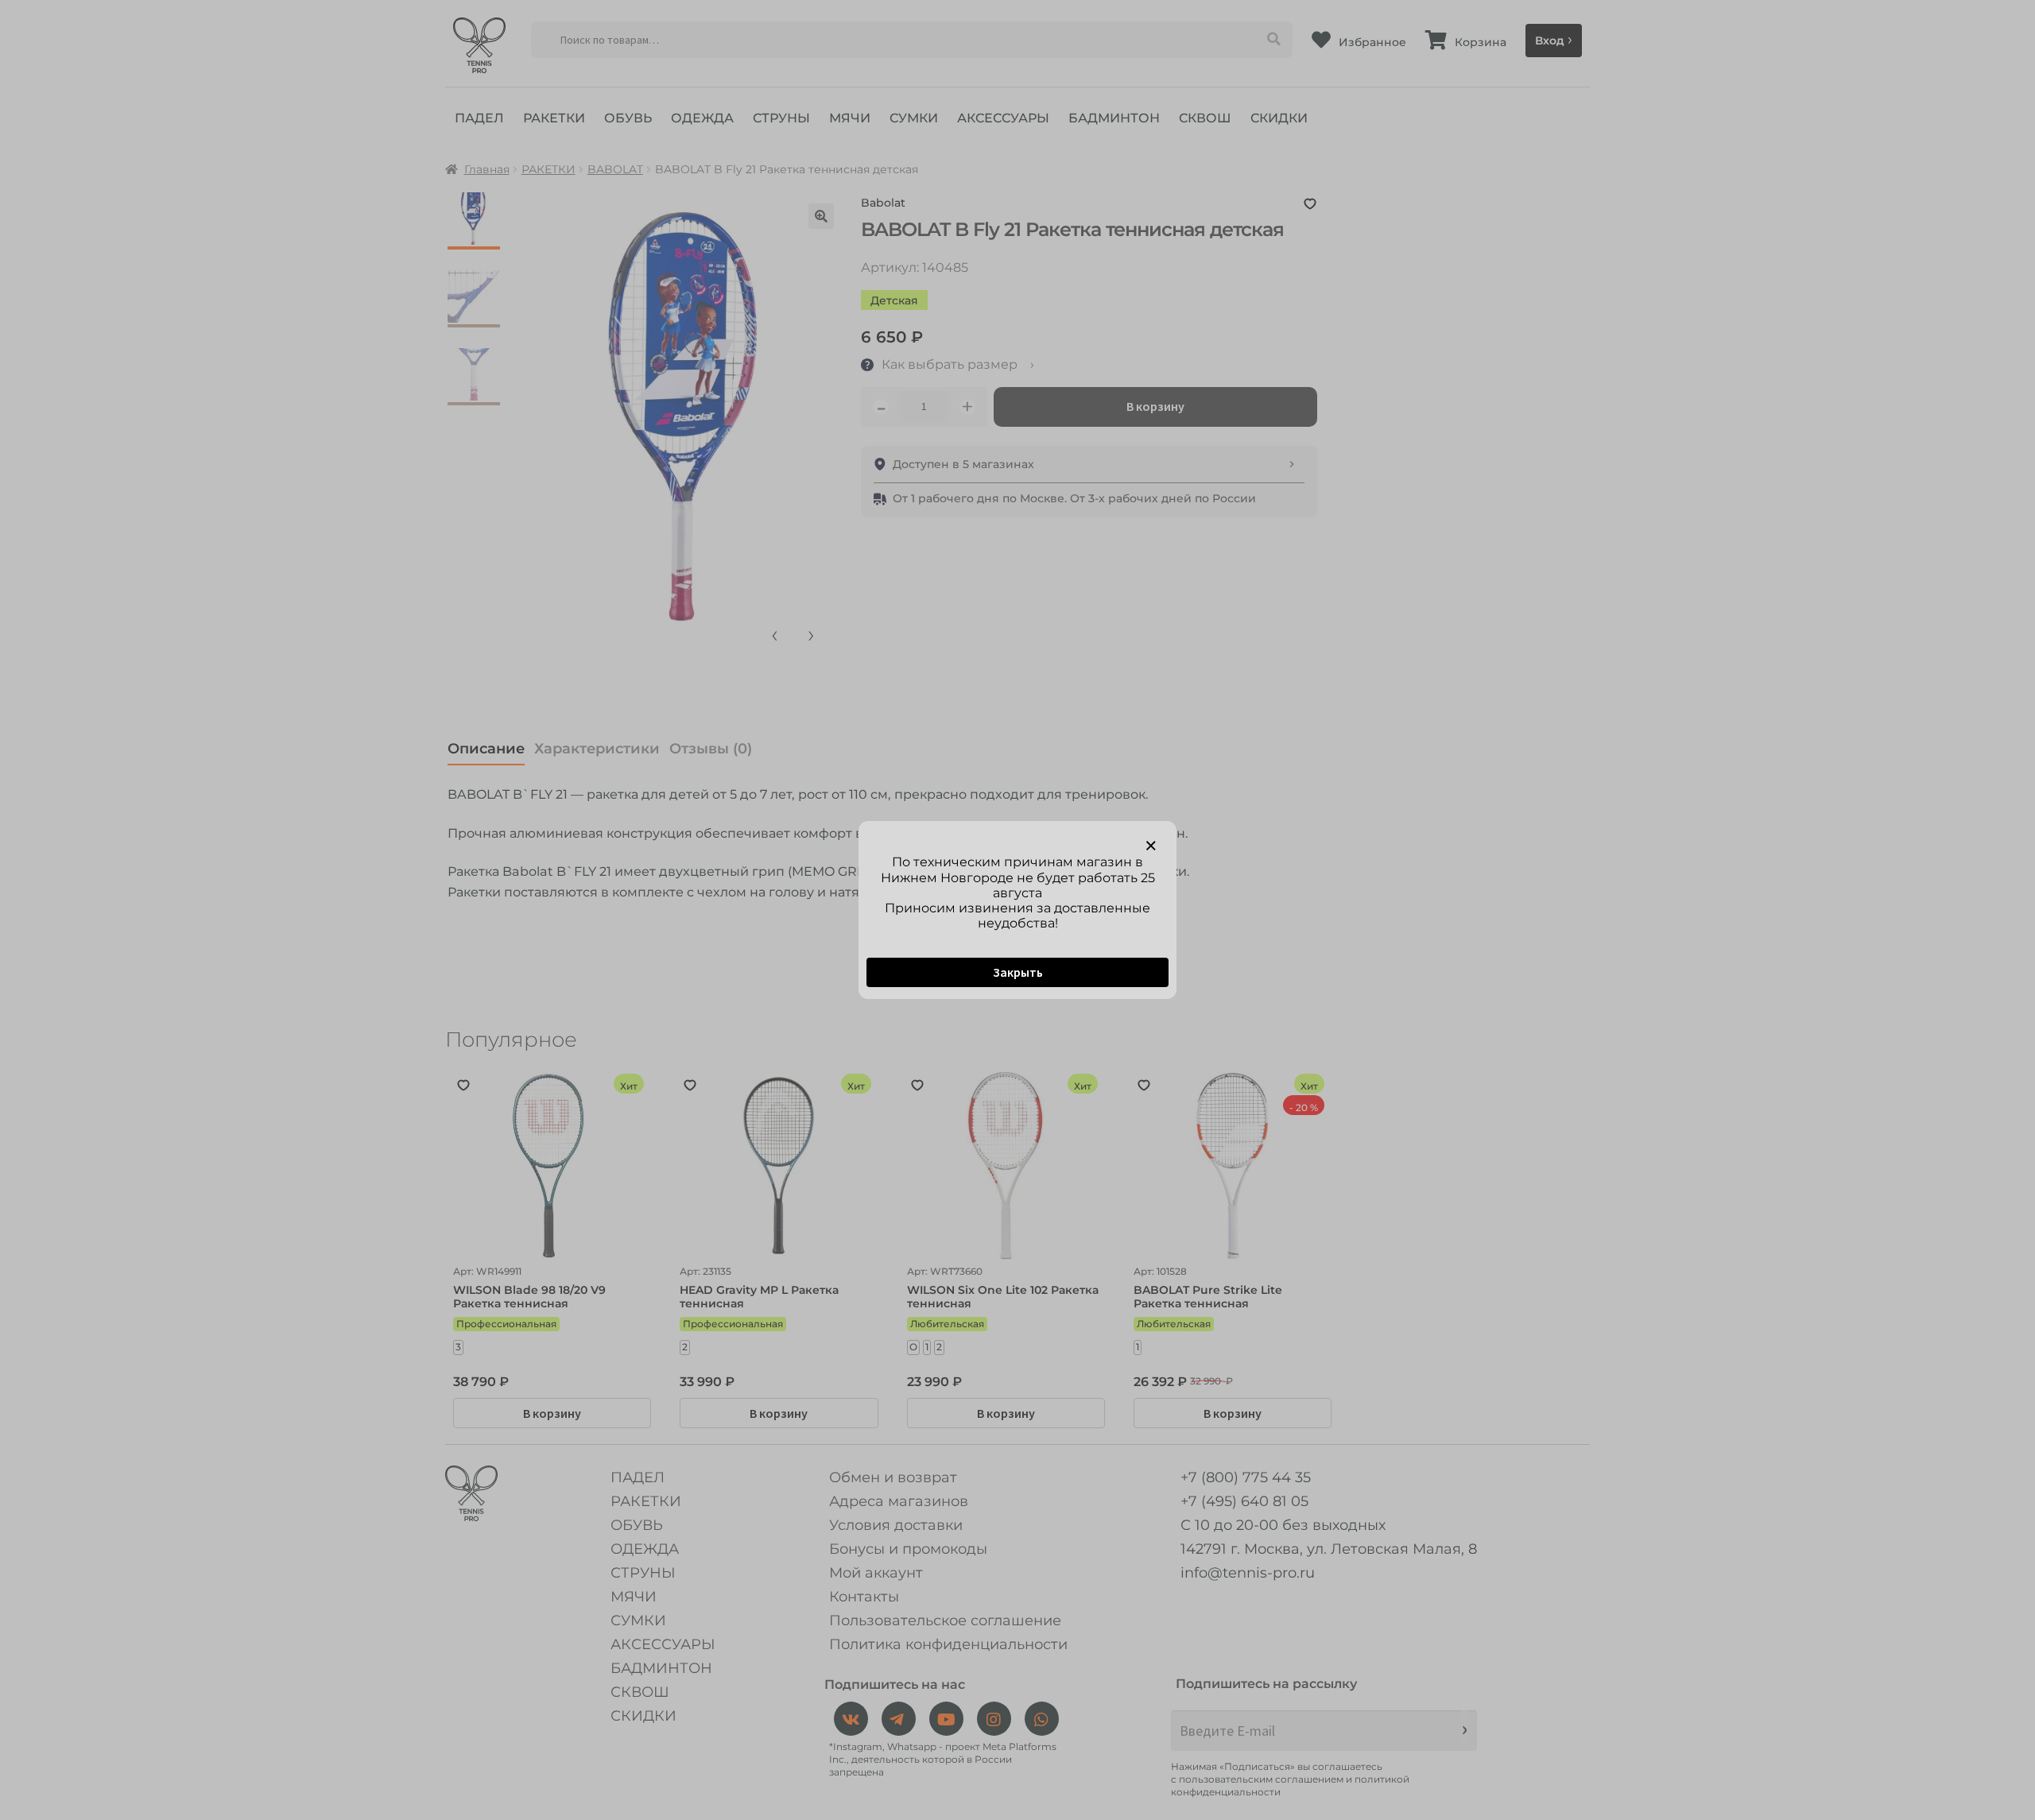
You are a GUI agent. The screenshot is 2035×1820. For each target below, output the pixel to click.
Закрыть (1018, 972)
